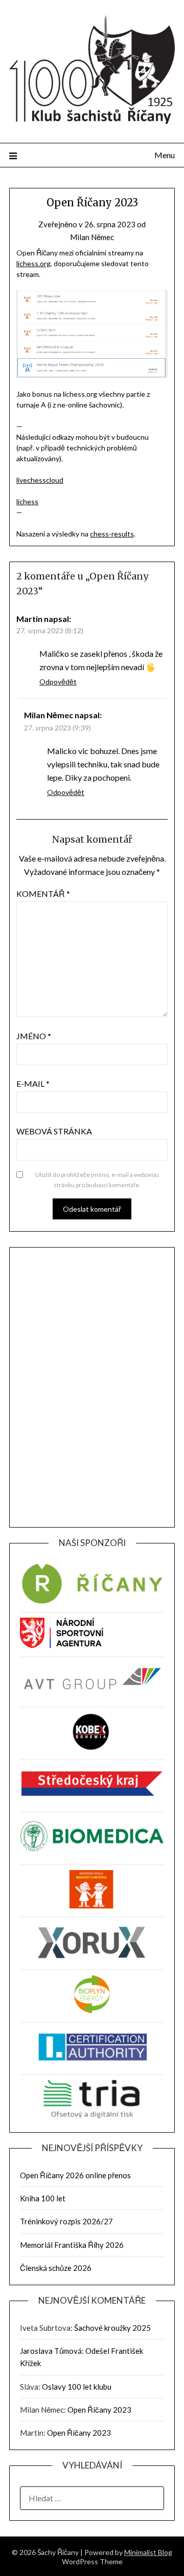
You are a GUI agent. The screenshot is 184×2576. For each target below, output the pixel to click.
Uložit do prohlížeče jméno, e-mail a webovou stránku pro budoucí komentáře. (97, 1180)
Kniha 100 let (43, 2198)
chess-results (112, 534)
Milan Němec (92, 237)
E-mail (33, 1083)
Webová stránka (54, 1131)
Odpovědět (58, 682)
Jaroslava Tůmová (51, 2351)
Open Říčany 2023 (99, 2410)
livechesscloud (40, 480)
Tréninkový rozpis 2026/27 (66, 2221)
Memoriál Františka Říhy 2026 (72, 2245)
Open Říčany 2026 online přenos (75, 2175)
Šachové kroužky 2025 (112, 2328)
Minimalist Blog (148, 2552)
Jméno (34, 1036)
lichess (27, 501)
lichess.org (33, 263)
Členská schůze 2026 (56, 2268)
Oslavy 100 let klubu (77, 2387)
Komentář (43, 894)
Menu (165, 155)
